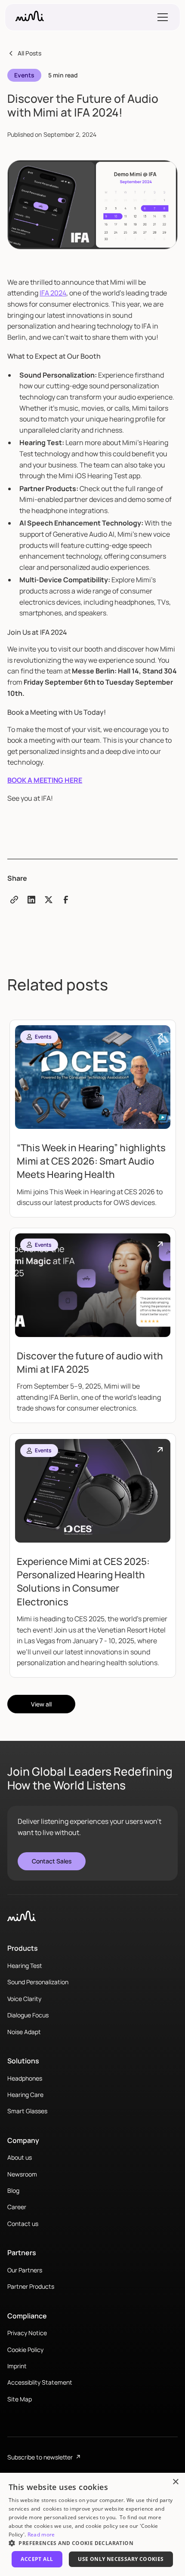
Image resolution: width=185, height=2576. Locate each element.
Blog (13, 2190)
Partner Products (31, 2286)
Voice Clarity (24, 1999)
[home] (30, 17)
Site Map (20, 2399)
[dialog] (92, 2524)
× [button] (175, 2482)
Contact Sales (52, 1861)
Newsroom (22, 2174)
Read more (41, 2535)
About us (20, 2157)
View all (41, 1704)
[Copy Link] (14, 900)
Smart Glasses (27, 2111)
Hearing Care (25, 2095)
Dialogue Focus (28, 2015)
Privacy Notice (27, 2333)
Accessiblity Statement (40, 2382)
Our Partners (25, 2270)
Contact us (23, 2224)
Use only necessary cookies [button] (121, 2559)
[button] (161, 17)
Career (17, 2207)
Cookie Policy (25, 2350)
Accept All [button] (37, 2559)
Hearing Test (25, 1966)
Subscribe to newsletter (44, 2457)
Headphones (25, 2078)
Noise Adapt (24, 2032)
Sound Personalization (38, 1982)
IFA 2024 (53, 293)
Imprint (17, 2366)
